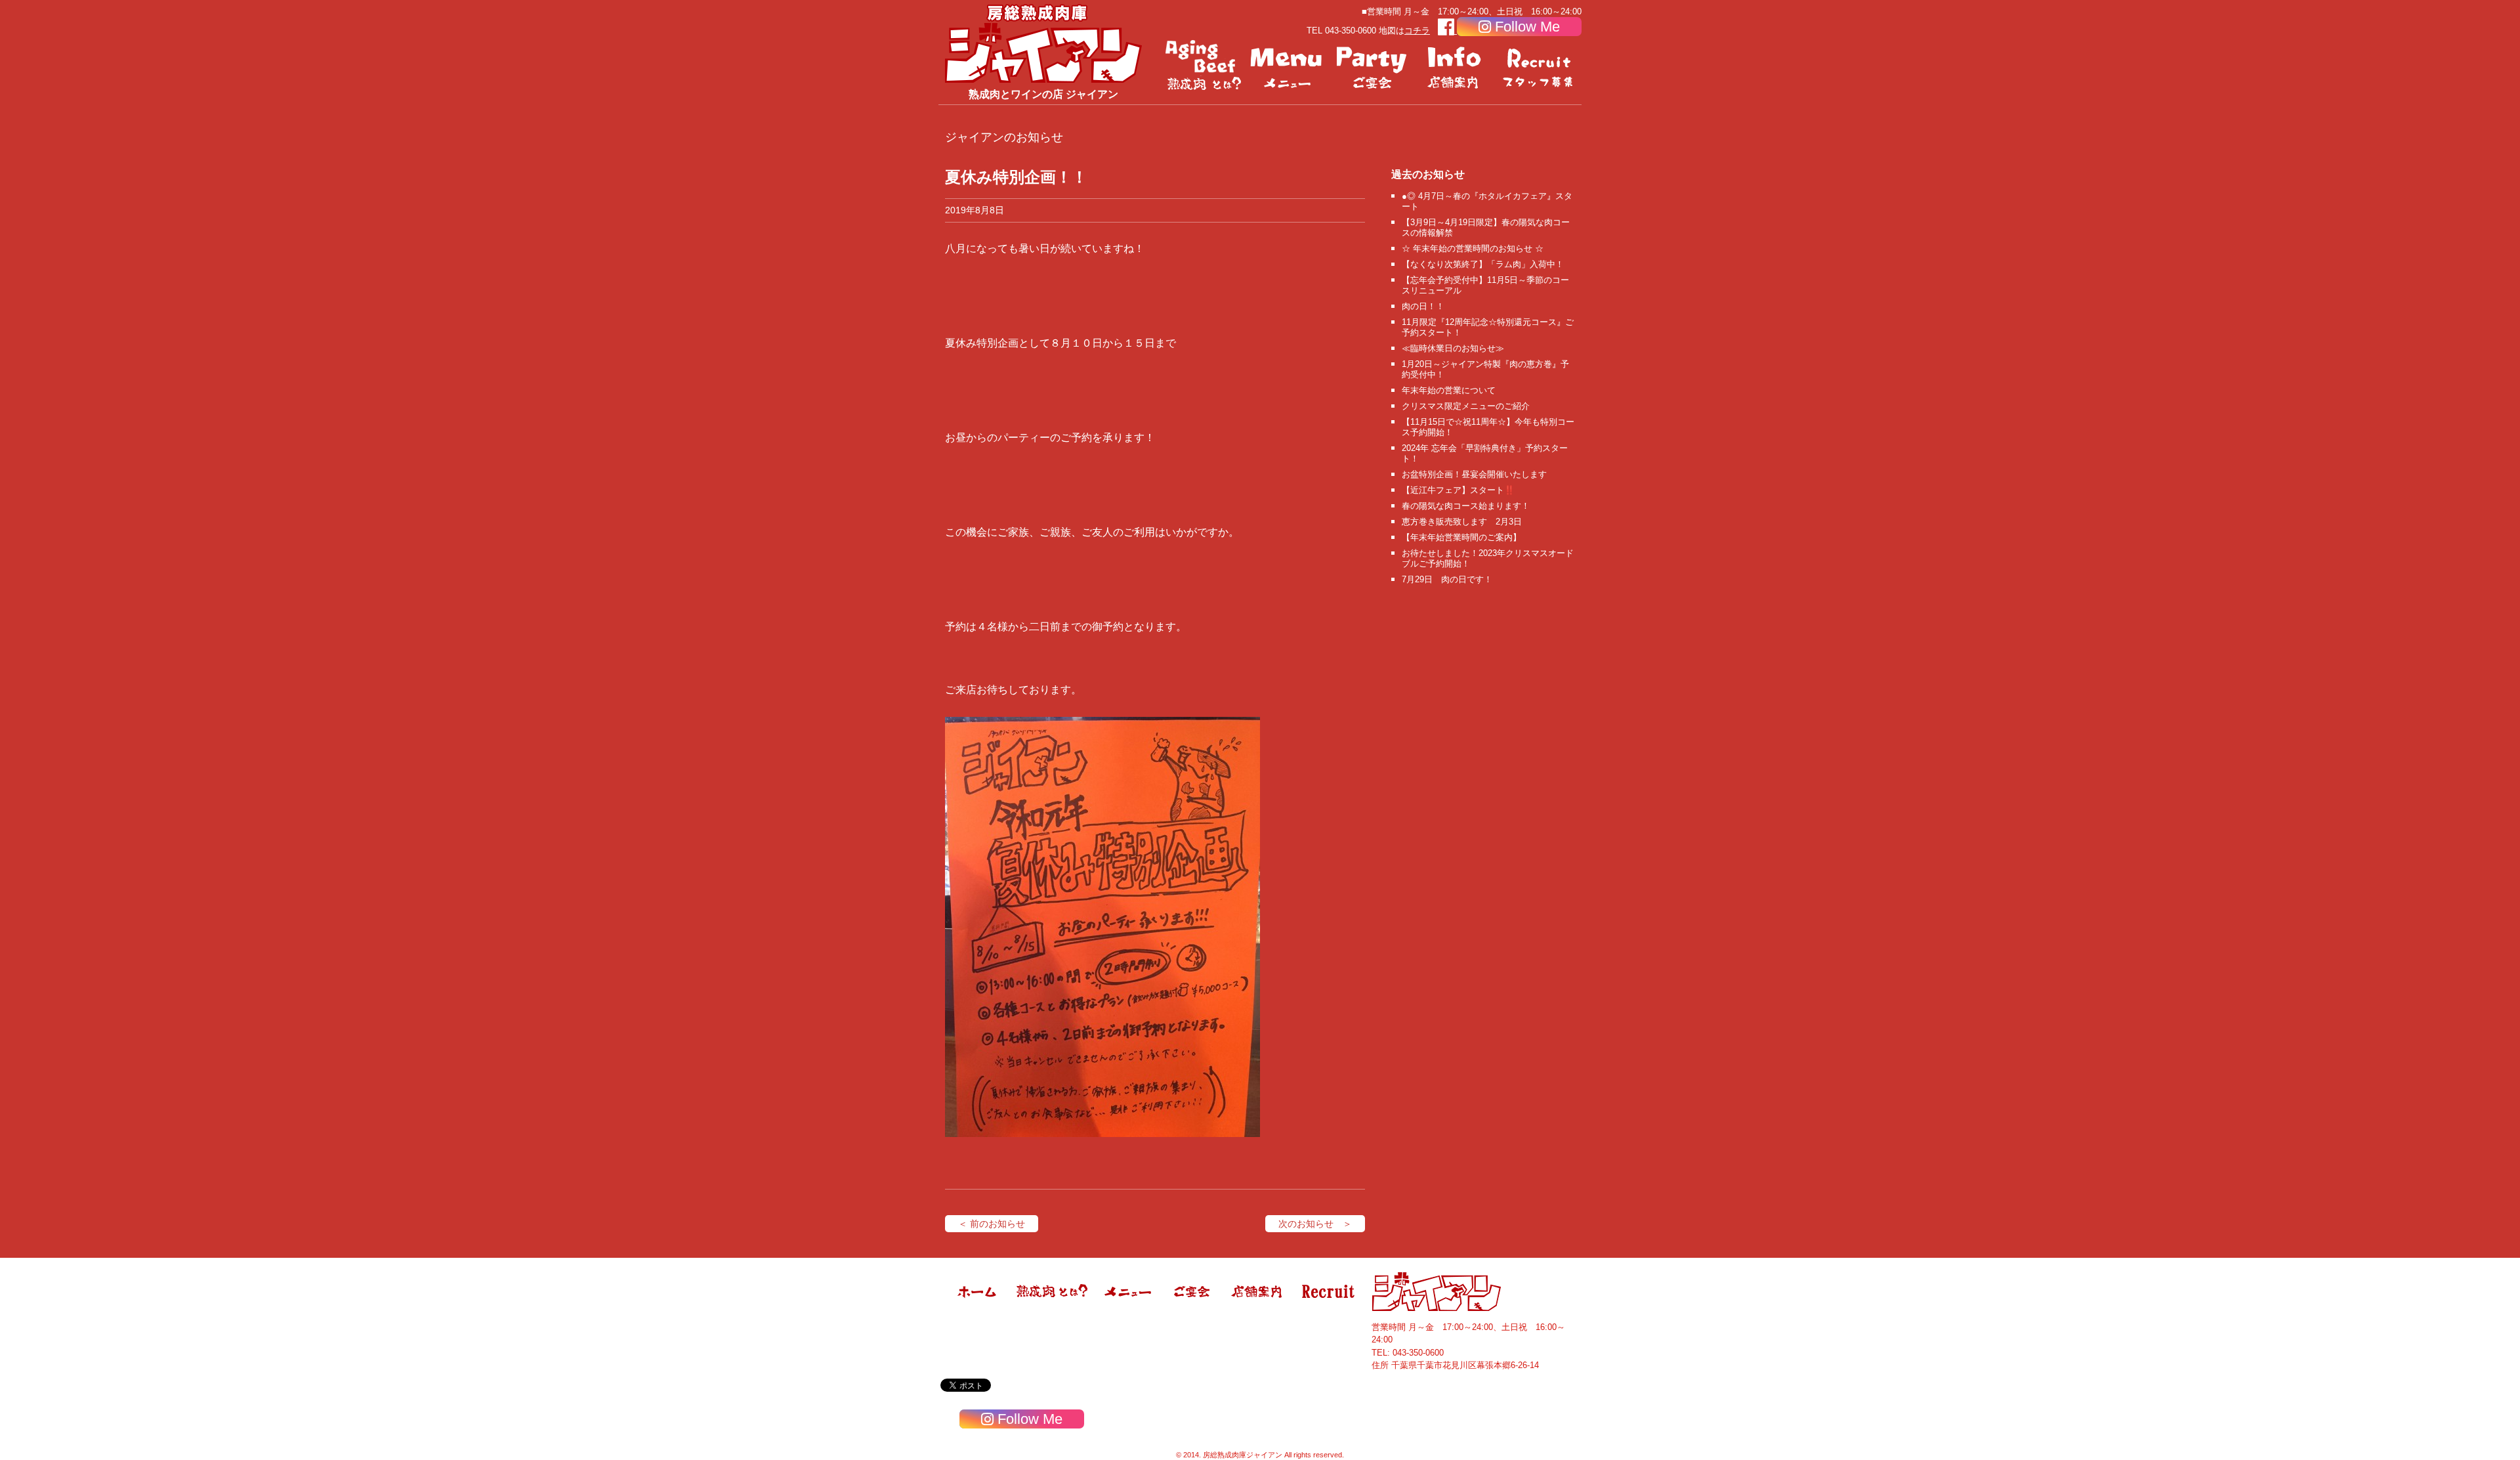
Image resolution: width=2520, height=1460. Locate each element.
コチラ (1417, 31)
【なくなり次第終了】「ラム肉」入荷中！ (1483, 264)
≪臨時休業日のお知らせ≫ (1453, 348)
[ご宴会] (1372, 66)
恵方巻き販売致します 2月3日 (1462, 522)
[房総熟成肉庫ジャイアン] (978, 1308)
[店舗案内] (1456, 66)
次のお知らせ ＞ (1315, 1224)
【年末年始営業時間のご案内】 (1461, 537)
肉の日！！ (1423, 306)
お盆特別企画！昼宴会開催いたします (1474, 474)
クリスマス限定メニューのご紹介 (1466, 406)
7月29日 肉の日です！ (1447, 579)
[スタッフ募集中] (1540, 66)
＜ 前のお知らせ (992, 1224)
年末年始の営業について (1449, 390)
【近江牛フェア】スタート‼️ (1458, 490)
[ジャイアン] (1043, 43)
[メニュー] (1288, 66)
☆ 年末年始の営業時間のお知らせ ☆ (1473, 248)
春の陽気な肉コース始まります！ (1466, 506)
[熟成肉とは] (1204, 66)
